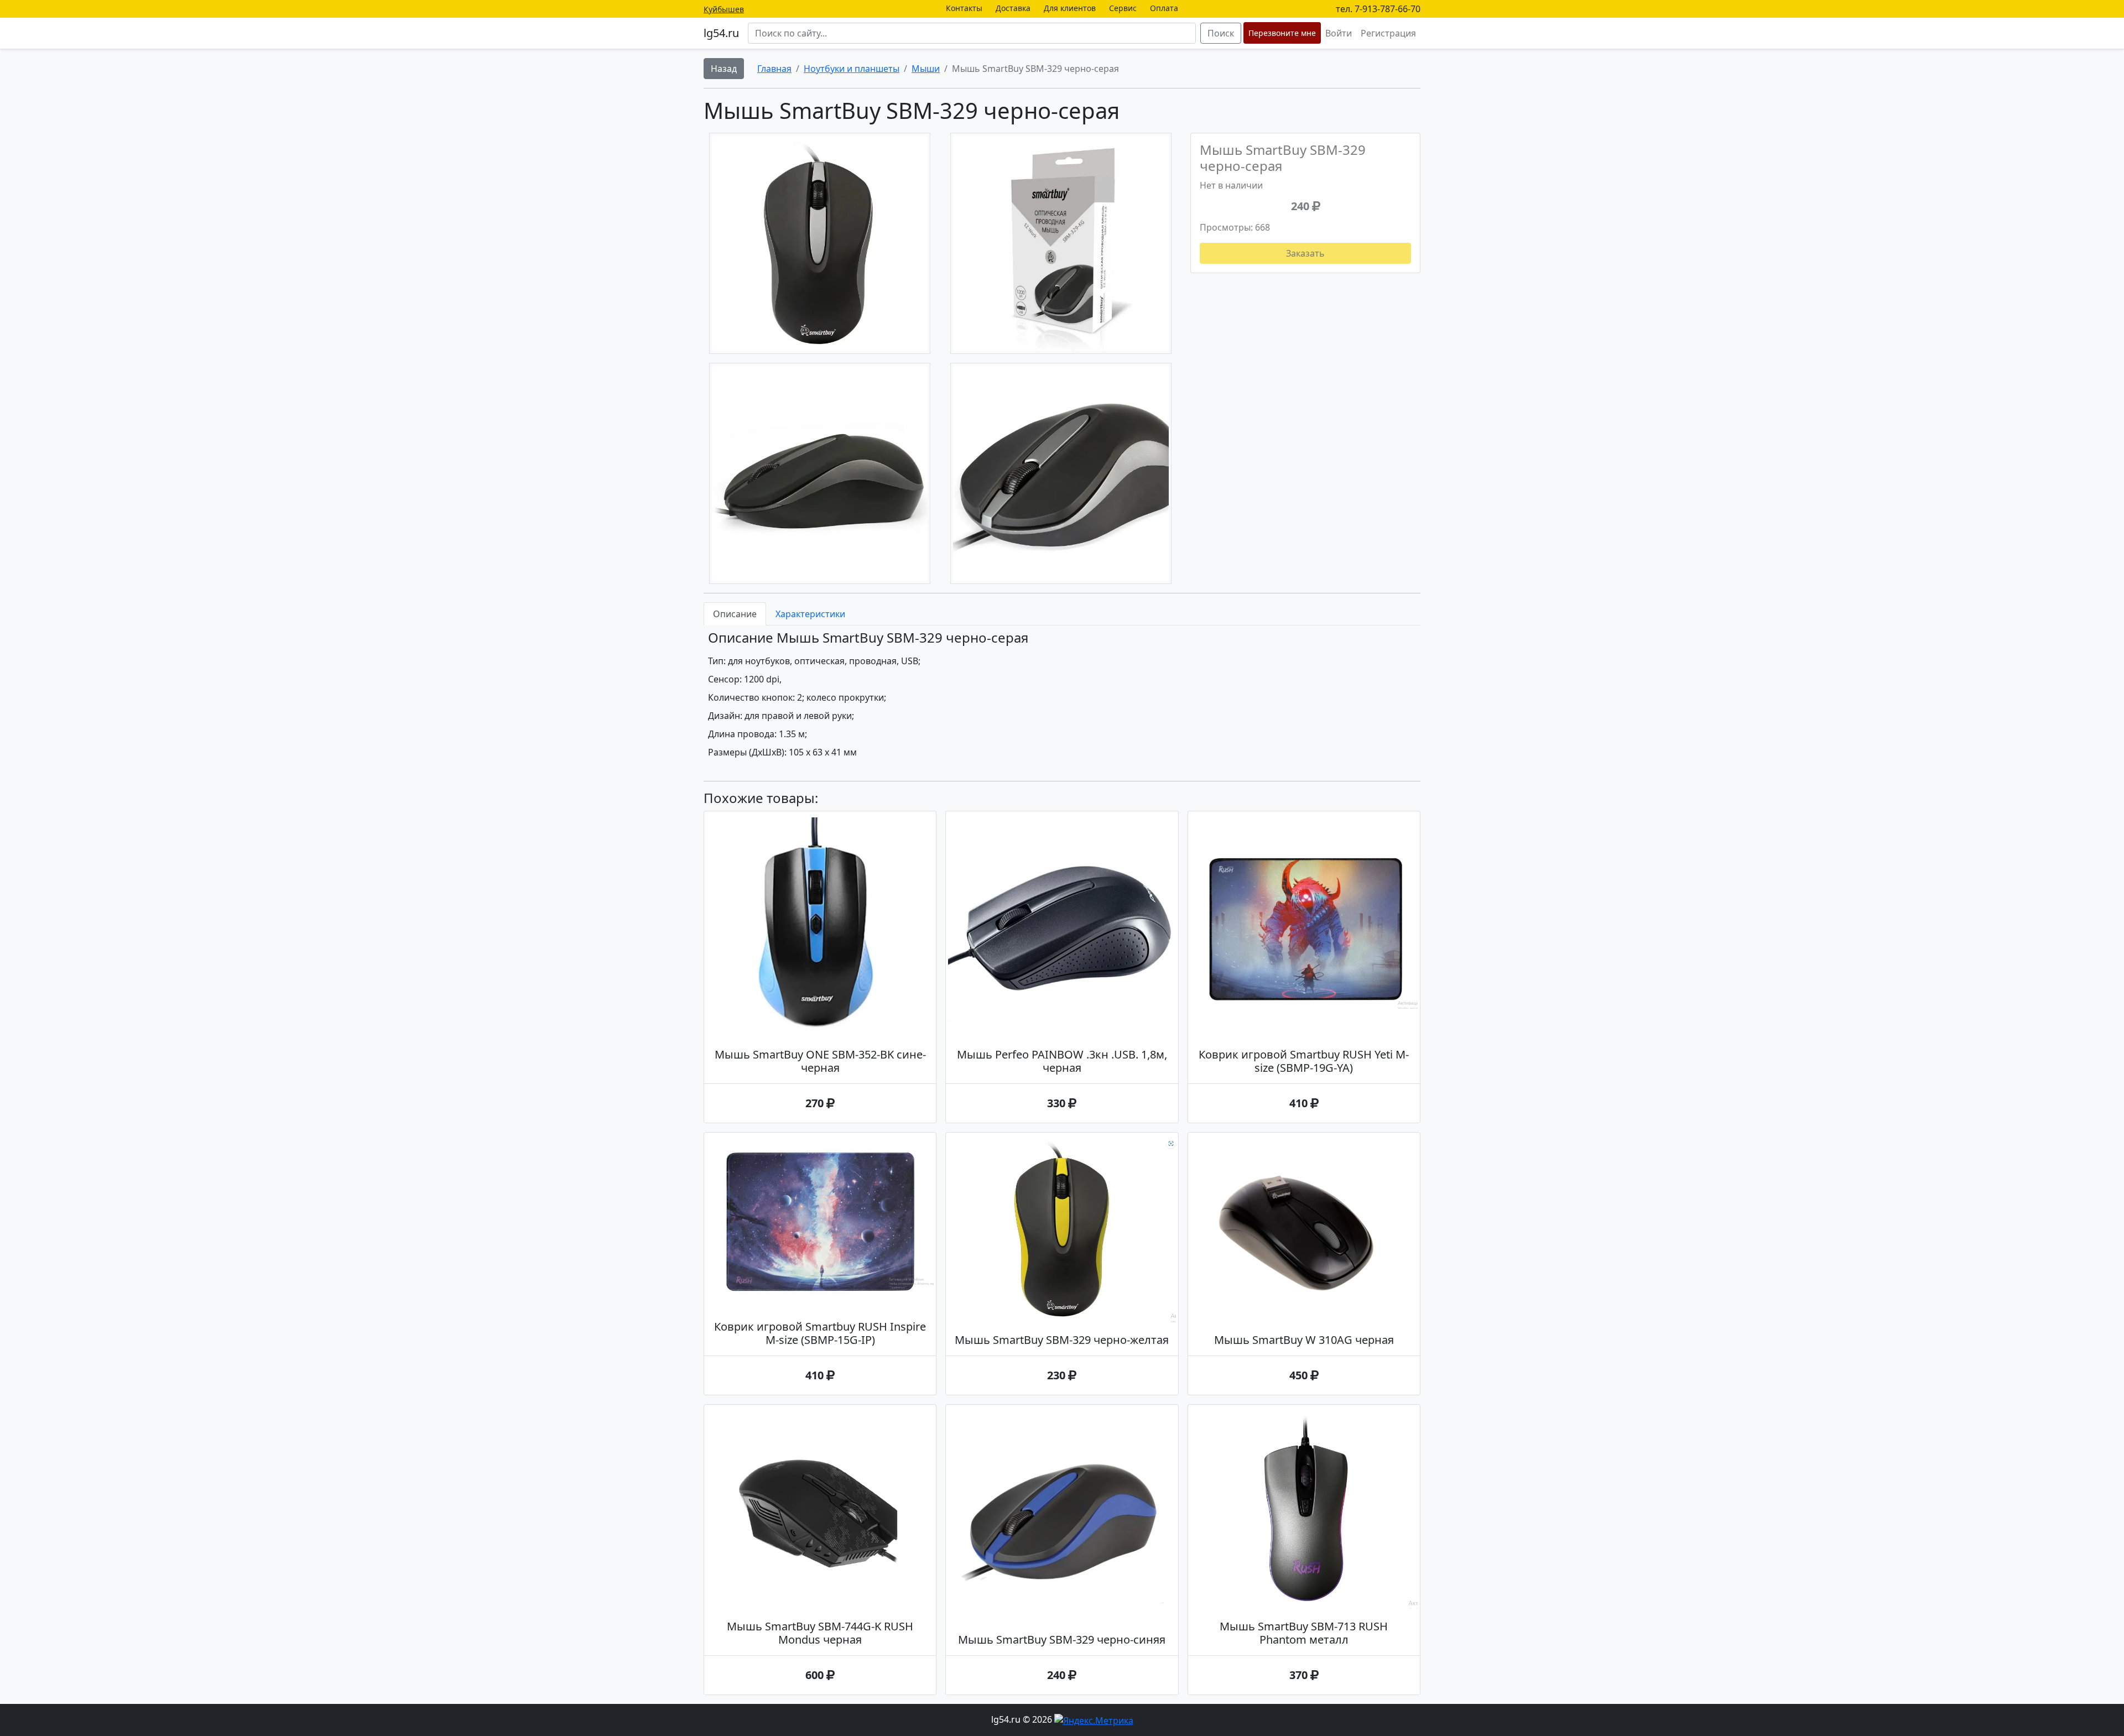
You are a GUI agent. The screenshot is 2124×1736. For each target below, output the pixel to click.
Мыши (926, 69)
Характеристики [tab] (810, 614)
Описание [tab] (735, 614)
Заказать (1305, 253)
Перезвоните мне (1282, 33)
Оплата (1164, 8)
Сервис (1123, 8)
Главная (774, 69)
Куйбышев (724, 9)
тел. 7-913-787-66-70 (1378, 9)
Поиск (1221, 33)
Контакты (964, 8)
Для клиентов (1070, 8)
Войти (1339, 33)
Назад (724, 69)
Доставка (1013, 8)
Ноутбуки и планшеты (852, 69)
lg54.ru (721, 33)
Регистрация (1388, 33)
